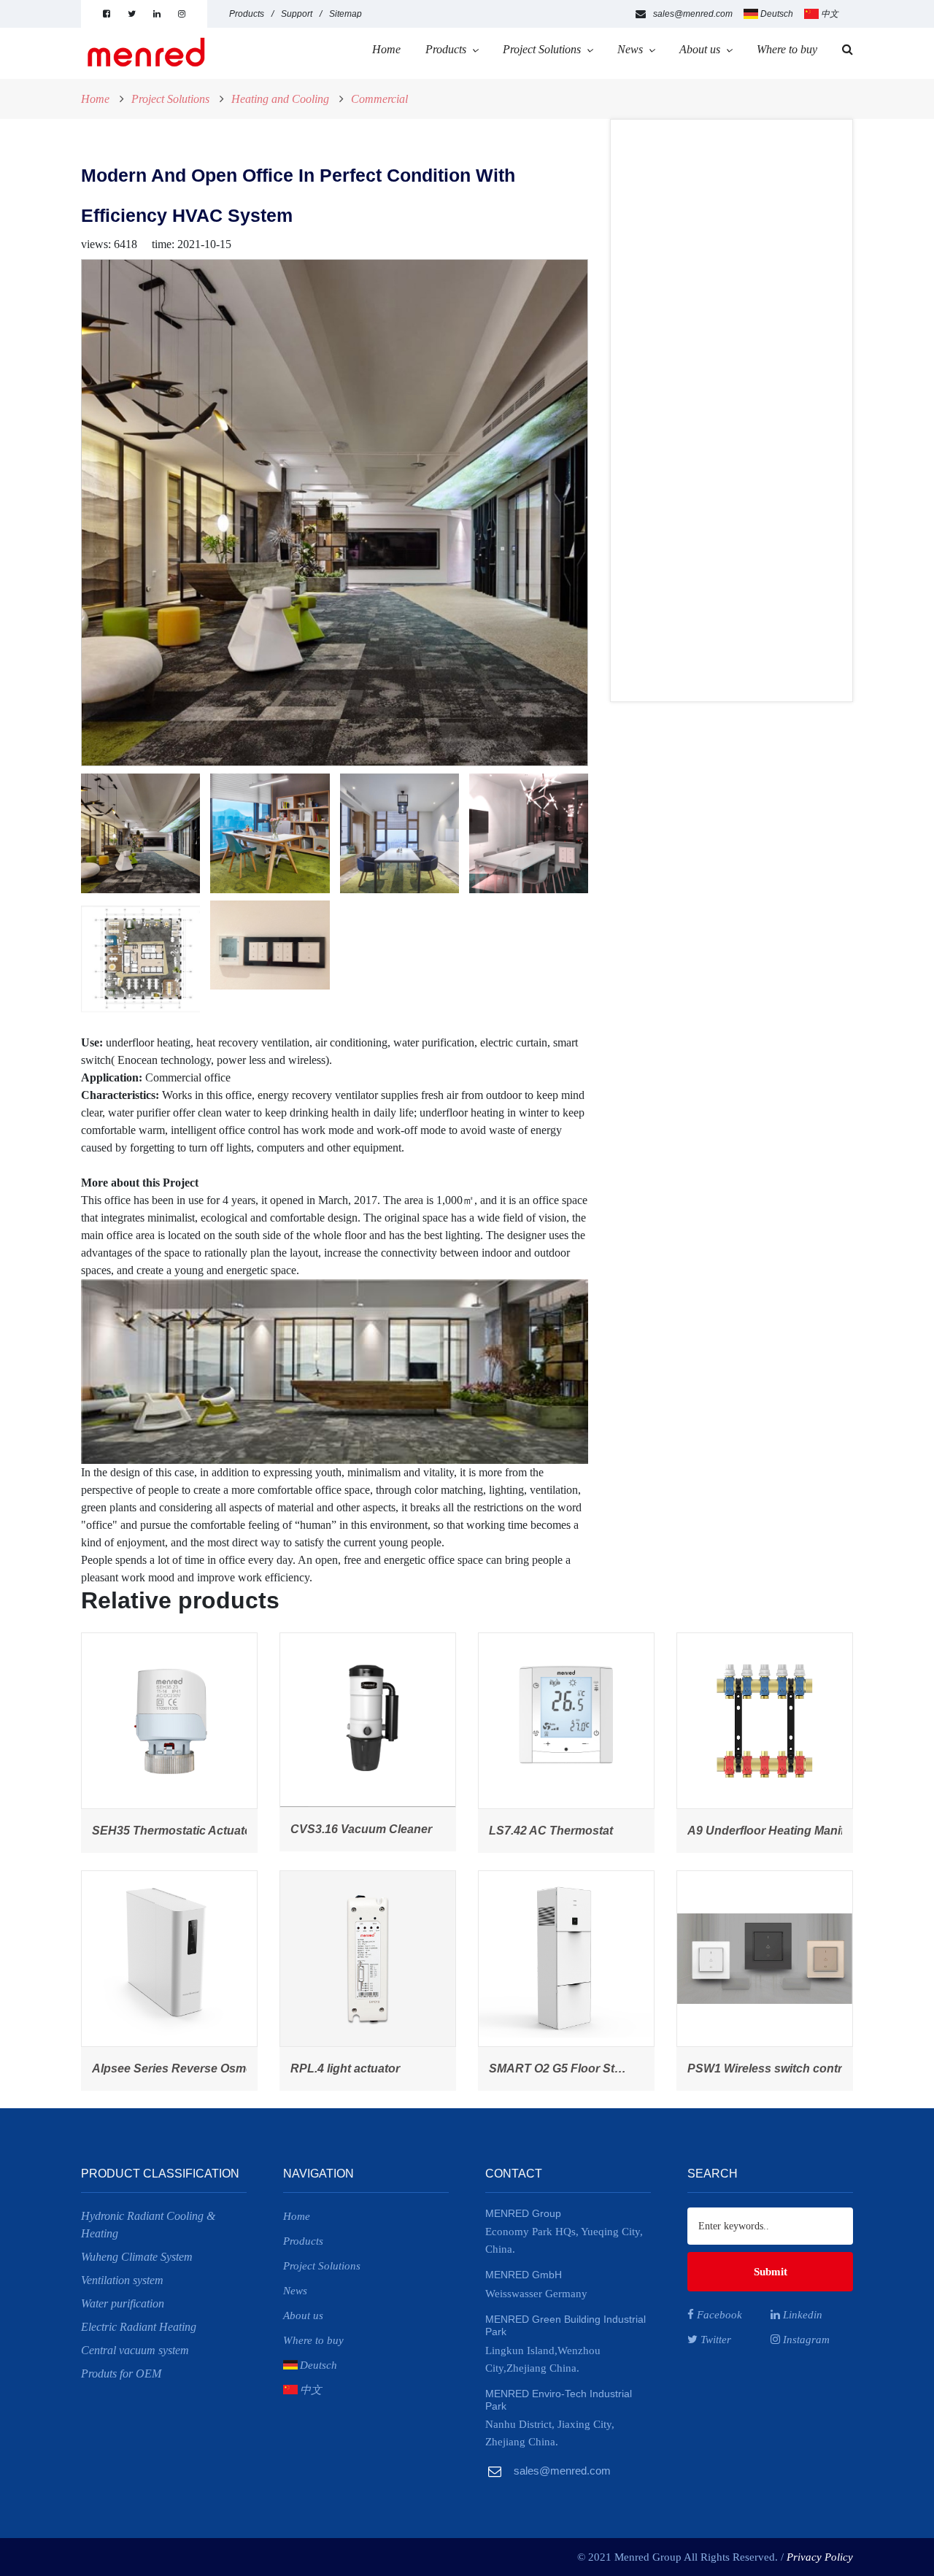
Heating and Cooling (280, 99)
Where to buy (787, 49)
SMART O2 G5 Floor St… (557, 2068)
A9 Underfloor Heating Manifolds (778, 1831)
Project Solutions (542, 49)
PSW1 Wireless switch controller (777, 2068)
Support (297, 14)
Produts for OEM (121, 2373)
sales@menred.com (693, 14)
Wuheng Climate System (137, 2257)
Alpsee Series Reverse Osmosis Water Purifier (220, 2068)
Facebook (718, 2315)
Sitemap (346, 14)
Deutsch (777, 14)
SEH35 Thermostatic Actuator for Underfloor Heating (238, 1831)
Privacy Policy (820, 2557)
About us (700, 49)
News (630, 49)
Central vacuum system (135, 2350)
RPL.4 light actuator (345, 2068)
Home (386, 49)
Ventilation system (122, 2280)
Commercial (379, 99)
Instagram (805, 2340)
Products (247, 14)
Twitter (714, 2340)
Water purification (123, 2303)
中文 (830, 14)
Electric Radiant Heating (139, 2327)
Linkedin (801, 2315)
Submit (771, 2272)
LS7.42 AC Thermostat (551, 1831)
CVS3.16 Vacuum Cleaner (361, 1829)
